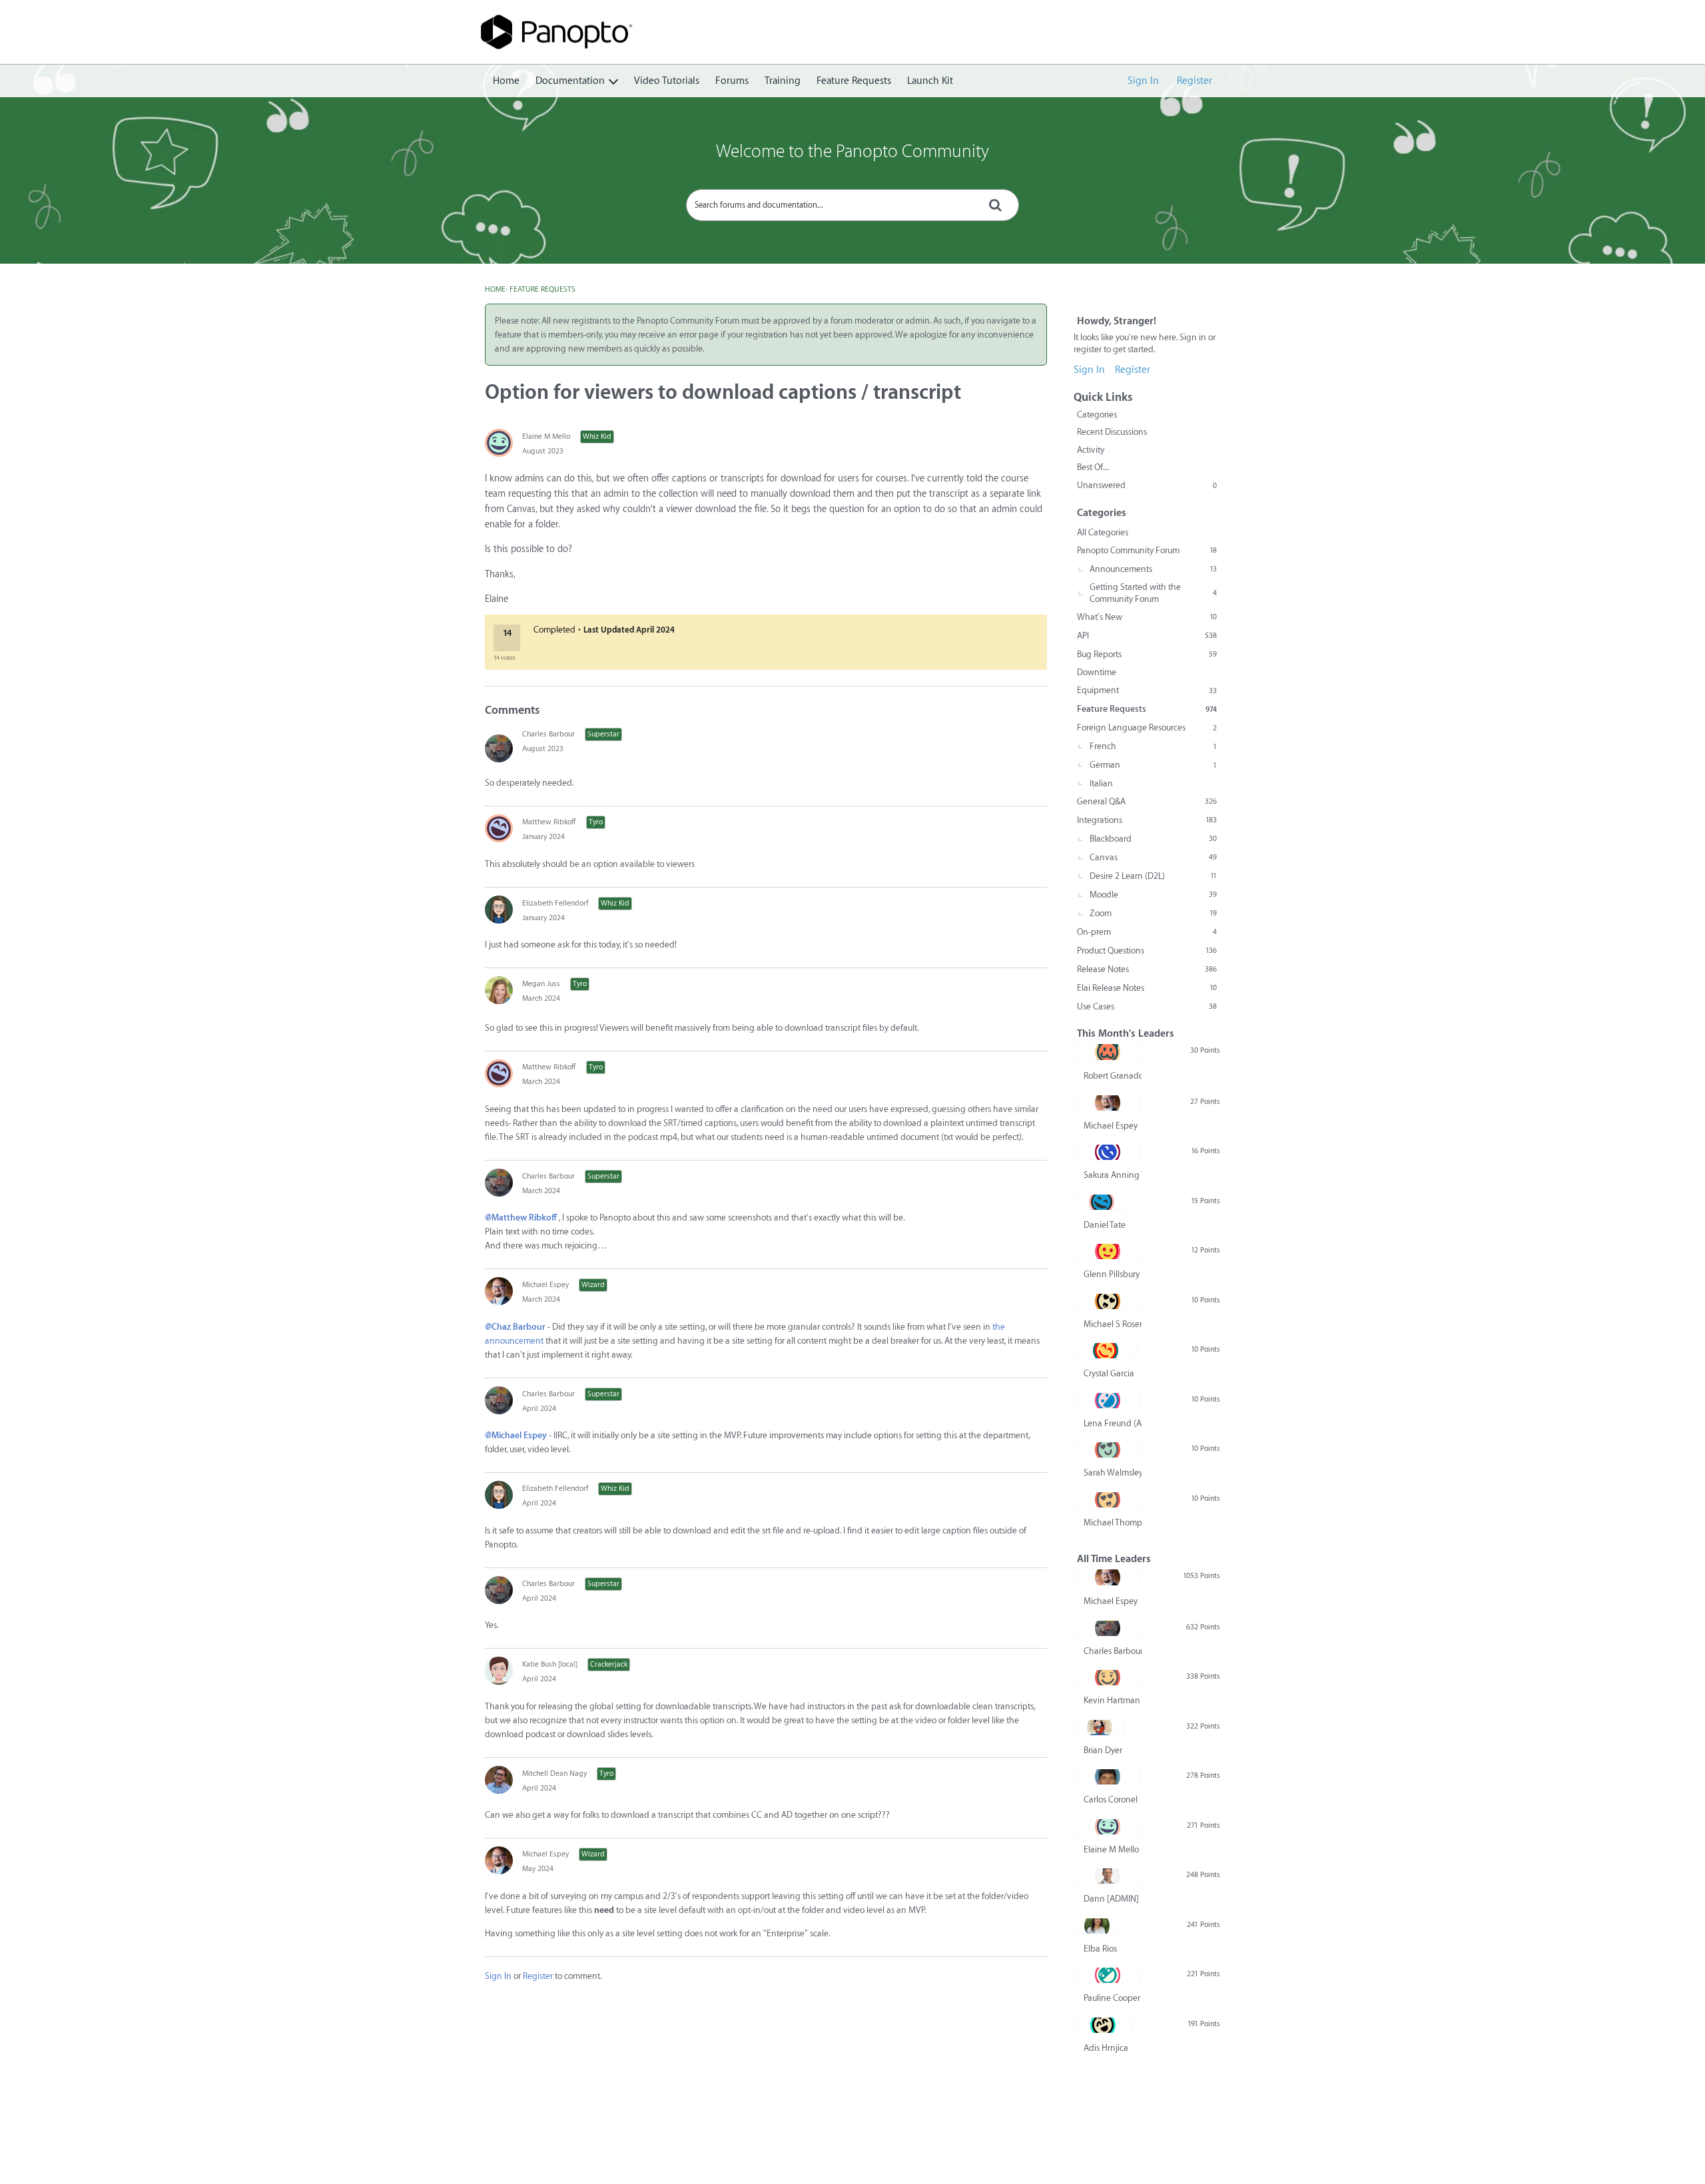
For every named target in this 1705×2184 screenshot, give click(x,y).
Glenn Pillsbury (1112, 1274)
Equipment (1147, 690)
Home (506, 81)
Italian (1101, 783)
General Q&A (1147, 801)
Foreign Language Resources (1147, 727)
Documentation (570, 81)
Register (1194, 81)
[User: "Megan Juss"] (499, 990)
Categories (1097, 414)
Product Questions (1147, 951)
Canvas (1153, 857)
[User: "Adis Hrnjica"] (1103, 2025)
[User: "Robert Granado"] (1108, 1052)
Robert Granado (1113, 1076)
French (1153, 746)
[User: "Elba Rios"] (1097, 1926)
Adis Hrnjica (1106, 2048)
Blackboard (1153, 839)
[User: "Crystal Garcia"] (1106, 1350)
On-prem (1147, 932)
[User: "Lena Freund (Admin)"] (1108, 1400)
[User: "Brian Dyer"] (1100, 1727)
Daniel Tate (1105, 1225)
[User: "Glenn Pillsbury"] (1108, 1251)
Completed (554, 630)
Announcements (1153, 569)
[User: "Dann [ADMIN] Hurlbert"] (1108, 1876)
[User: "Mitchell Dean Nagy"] (499, 1780)
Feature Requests (854, 81)
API (1147, 636)
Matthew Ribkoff (549, 822)
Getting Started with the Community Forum (1153, 593)
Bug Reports (1147, 654)
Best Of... (1093, 467)
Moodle (1153, 895)
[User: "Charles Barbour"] (499, 748)
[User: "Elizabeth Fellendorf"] (499, 910)
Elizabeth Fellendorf (555, 903)
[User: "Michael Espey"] (499, 1291)
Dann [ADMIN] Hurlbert (1113, 1899)
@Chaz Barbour (515, 1327)
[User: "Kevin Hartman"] (1108, 1677)
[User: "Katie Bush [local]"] (499, 1671)
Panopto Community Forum (1147, 550)
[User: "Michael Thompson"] (1108, 1500)
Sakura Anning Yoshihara (1113, 1175)
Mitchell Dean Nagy (554, 1774)
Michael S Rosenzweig (1113, 1324)
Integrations (1147, 820)
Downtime (1097, 672)
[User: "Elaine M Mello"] (499, 443)
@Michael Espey (516, 1435)
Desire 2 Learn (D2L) (1153, 876)
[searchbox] (852, 205)
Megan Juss (541, 984)
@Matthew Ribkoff (521, 1218)
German (1153, 765)
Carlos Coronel (1111, 1799)
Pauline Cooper (1112, 1998)
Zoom (1153, 913)
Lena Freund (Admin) (1113, 1423)
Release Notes (1147, 969)
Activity (1091, 450)
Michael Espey (545, 1285)
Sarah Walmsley (1113, 1473)
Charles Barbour (548, 734)
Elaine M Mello (546, 436)
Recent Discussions (1112, 432)
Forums (732, 81)
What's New (1147, 617)
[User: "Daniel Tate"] (1101, 1202)
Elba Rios (1100, 1949)
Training (783, 81)
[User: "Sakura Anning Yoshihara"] (1108, 1152)
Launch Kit (930, 81)
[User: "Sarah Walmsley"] (1108, 1450)
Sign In (1143, 81)
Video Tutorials (667, 81)
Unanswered (1147, 485)
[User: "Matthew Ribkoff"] (499, 828)
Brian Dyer (1103, 1750)
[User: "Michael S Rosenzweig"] (1108, 1301)
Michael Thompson (1113, 1522)
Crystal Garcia (1109, 1373)
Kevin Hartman (1112, 1700)
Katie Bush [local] (550, 1664)
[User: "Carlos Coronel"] (1107, 1776)
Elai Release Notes (1147, 988)
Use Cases (1147, 1006)
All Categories (1103, 532)
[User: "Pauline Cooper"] (1108, 1975)
